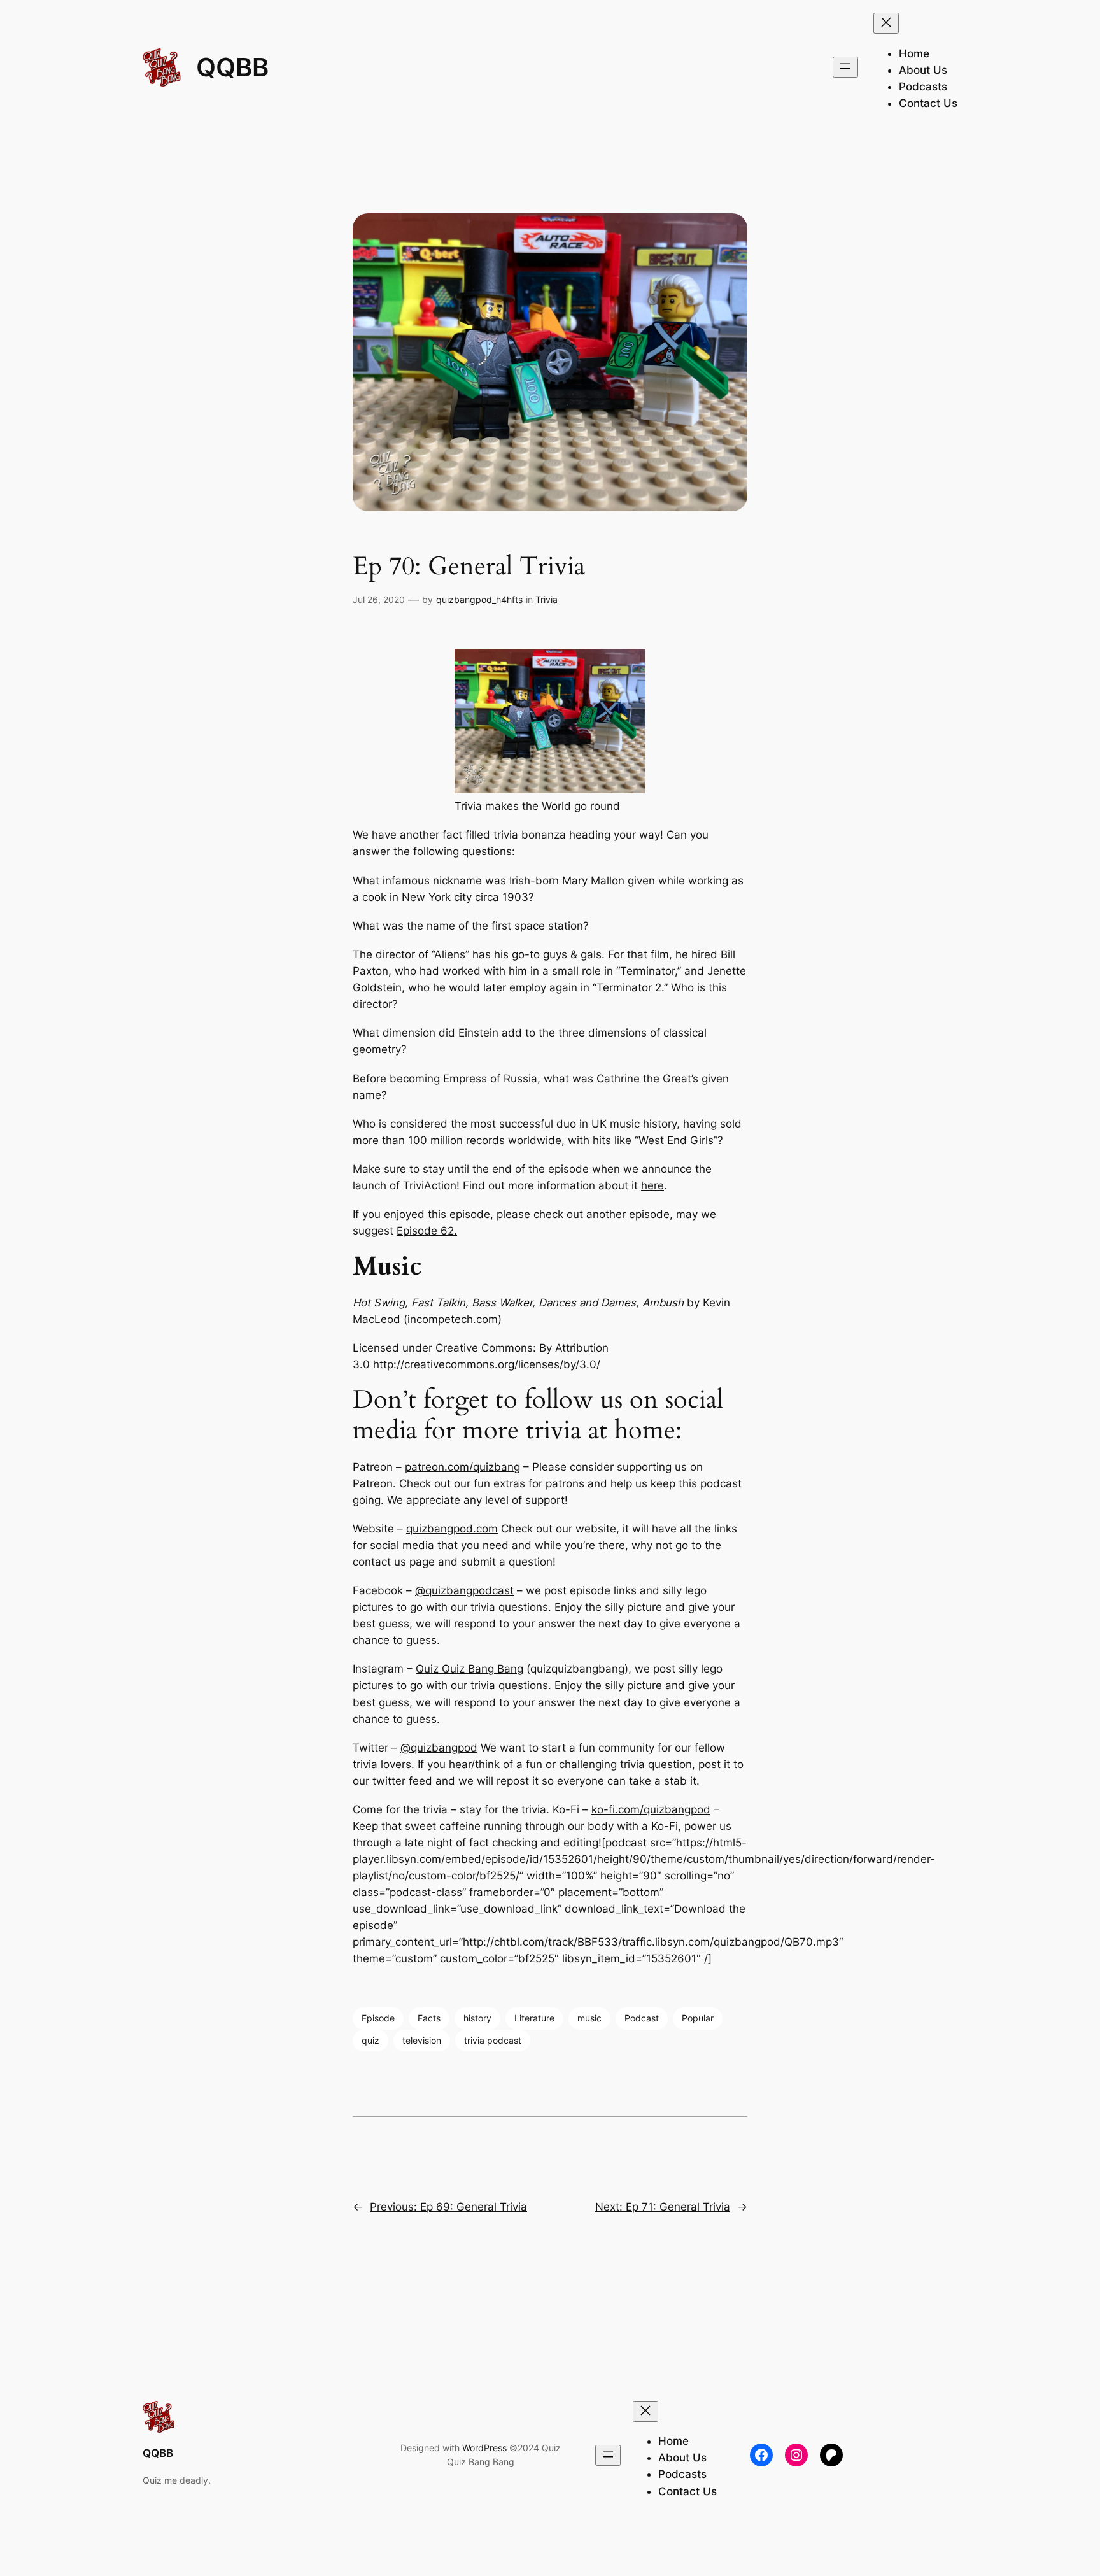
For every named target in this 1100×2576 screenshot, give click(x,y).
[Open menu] (845, 67)
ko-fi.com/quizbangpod (651, 1809)
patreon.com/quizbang (462, 1467)
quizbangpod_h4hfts (479, 599)
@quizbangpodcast (464, 1590)
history (477, 2018)
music (589, 2018)
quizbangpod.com (452, 1529)
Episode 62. (427, 1231)
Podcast (642, 2018)
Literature (534, 2018)
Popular (698, 2018)
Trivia (546, 599)
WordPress (484, 2448)
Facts (429, 2018)
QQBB (232, 67)
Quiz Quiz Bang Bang (469, 1669)
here (652, 1185)
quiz (370, 2040)
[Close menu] (886, 23)
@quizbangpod (439, 1748)
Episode (378, 2018)
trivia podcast (493, 2040)
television (422, 2040)
